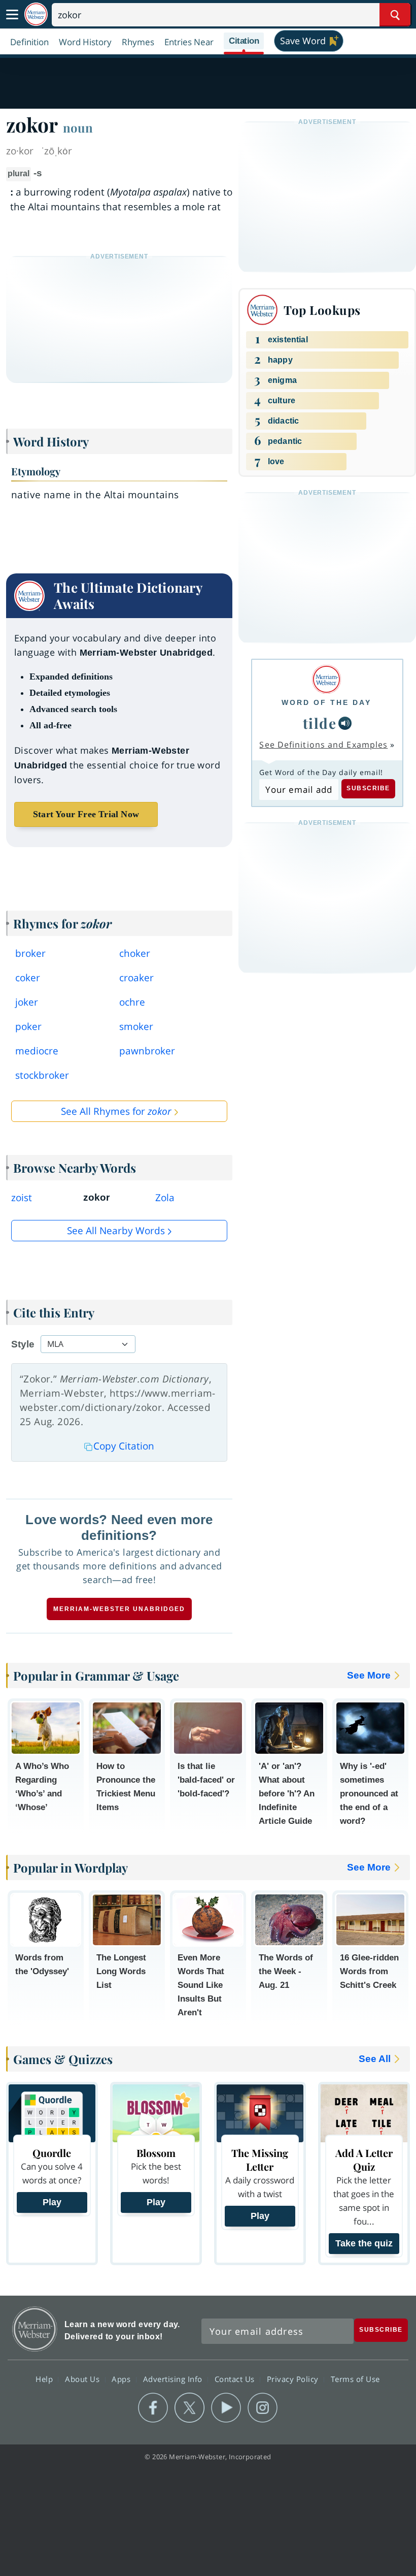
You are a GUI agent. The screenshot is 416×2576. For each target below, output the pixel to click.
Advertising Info (174, 2378)
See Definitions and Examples (323, 745)
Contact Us (236, 2378)
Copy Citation (124, 1446)
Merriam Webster (35, 2329)
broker (30, 953)
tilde (320, 723)
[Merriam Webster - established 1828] (36, 14)
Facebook (153, 2408)
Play (52, 2202)
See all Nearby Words (116, 1231)
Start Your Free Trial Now (86, 814)
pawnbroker (147, 1051)
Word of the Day (326, 702)
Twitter (189, 2408)
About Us (83, 2378)
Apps (122, 2378)
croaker (136, 978)
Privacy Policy (294, 2378)
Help (45, 2378)
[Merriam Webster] (326, 679)
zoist (22, 1198)
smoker (136, 1026)
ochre (132, 1002)
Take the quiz (364, 2243)
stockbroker (42, 1075)
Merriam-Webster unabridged (119, 1609)
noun (78, 127)
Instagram (263, 2408)
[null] (345, 723)
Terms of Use (355, 2378)
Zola (165, 1198)
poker (28, 1026)
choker (135, 953)
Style (23, 1344)
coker (28, 978)
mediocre (37, 1051)
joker (27, 1002)
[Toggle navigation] (12, 15)
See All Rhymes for (116, 1111)
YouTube (226, 2408)
